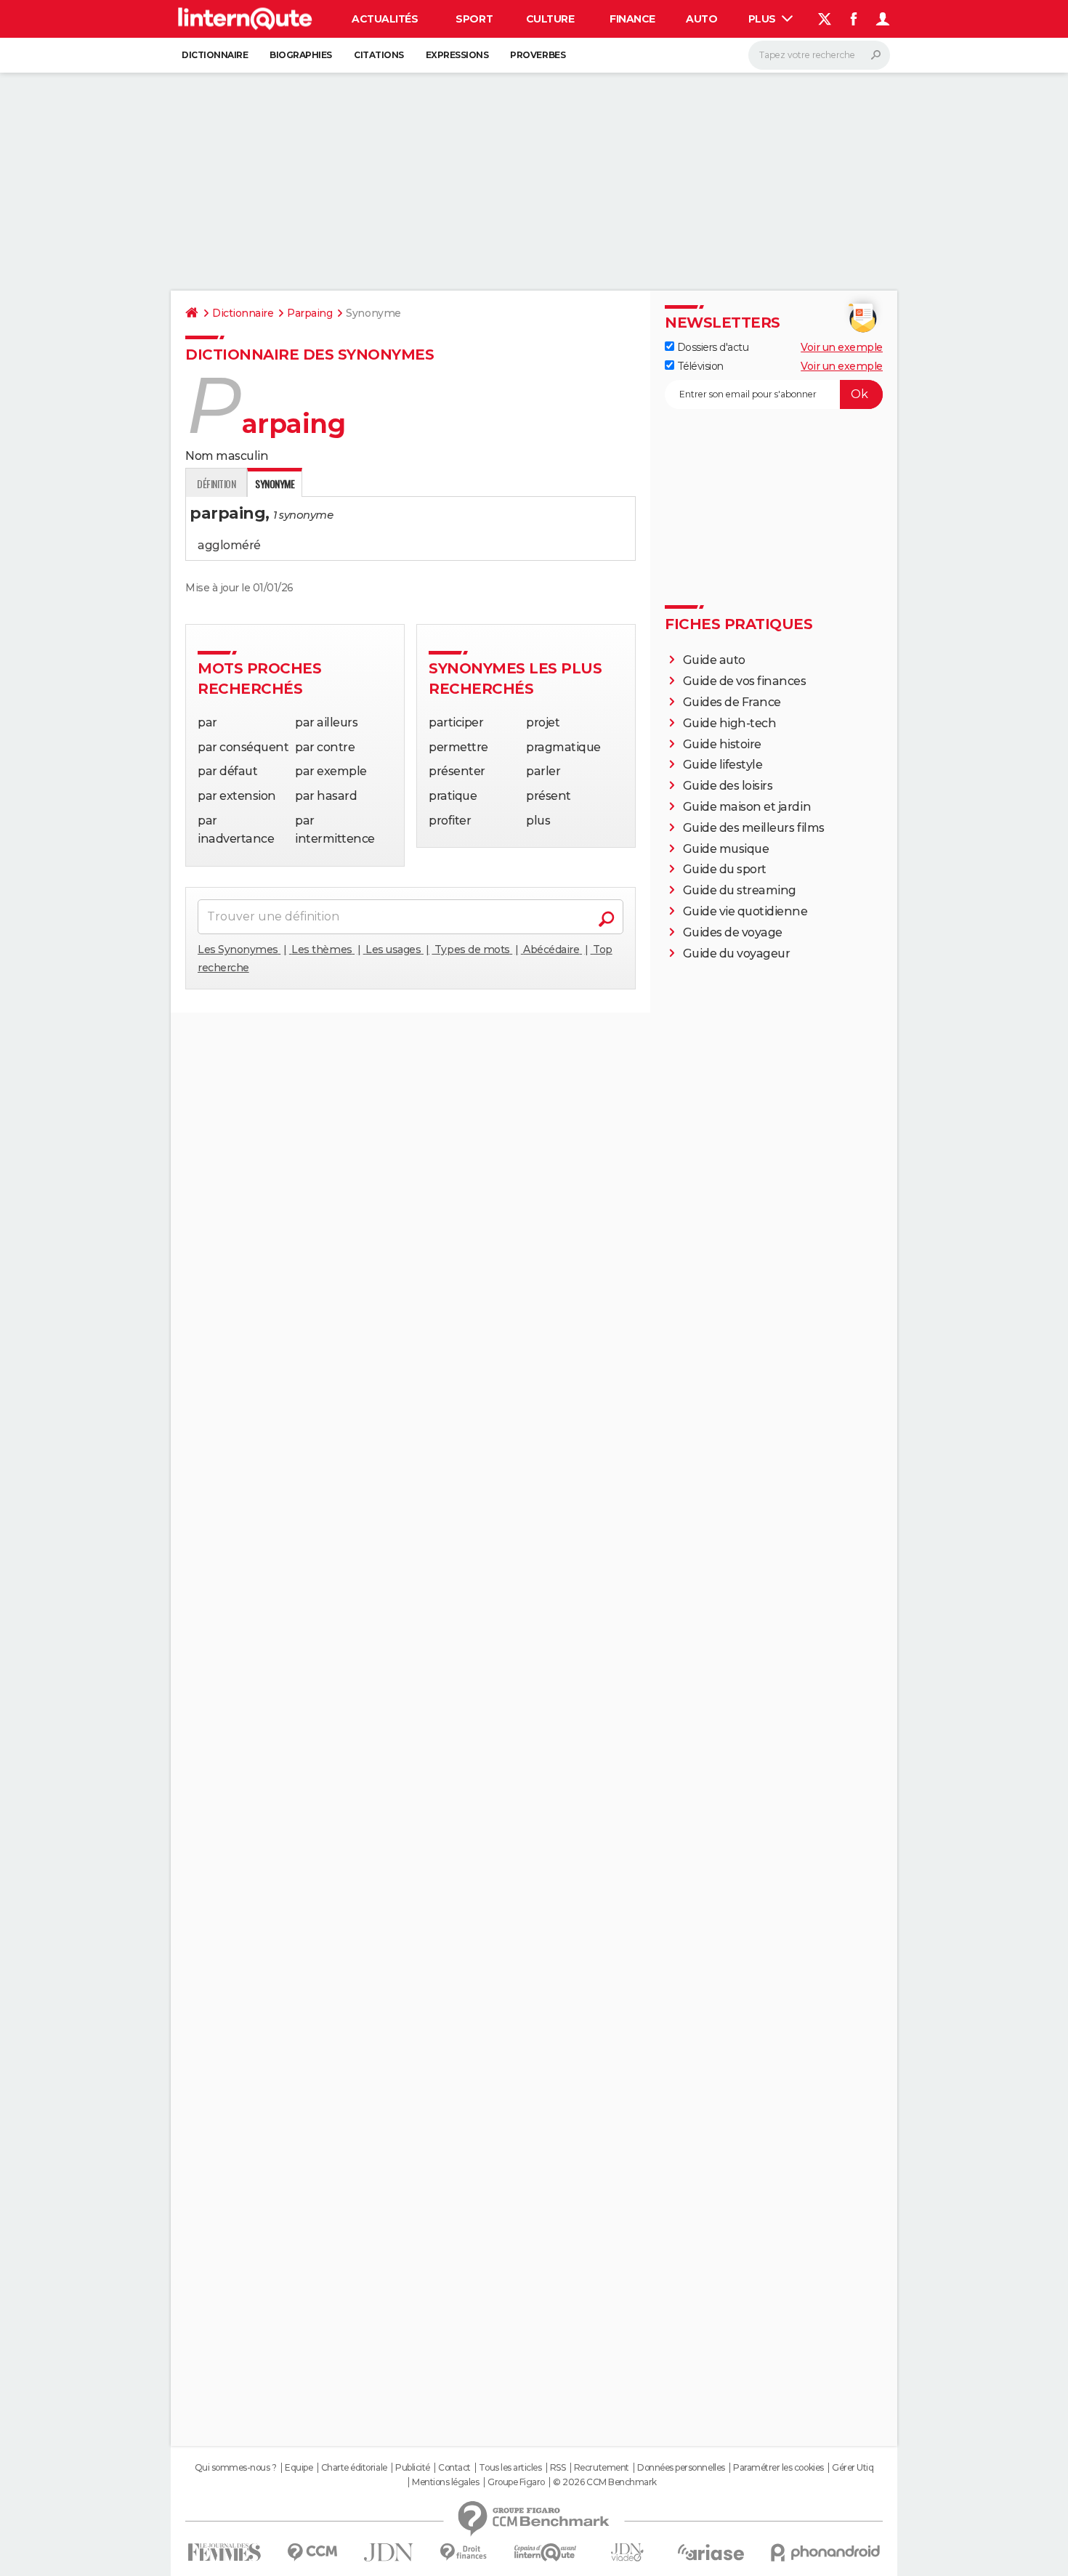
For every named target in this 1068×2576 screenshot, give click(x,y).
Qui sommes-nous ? (236, 2468)
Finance (632, 19)
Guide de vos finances (745, 681)
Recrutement (602, 2468)
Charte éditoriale (354, 2468)
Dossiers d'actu (711, 347)
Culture (550, 19)
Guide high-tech (730, 723)
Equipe (299, 2468)
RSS (558, 2468)
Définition (216, 483)
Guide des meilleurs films (754, 828)
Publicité (413, 2468)
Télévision (699, 366)
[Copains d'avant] (545, 2552)
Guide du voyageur (737, 953)
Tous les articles (510, 2468)
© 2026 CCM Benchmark (604, 2482)
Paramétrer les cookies (778, 2468)
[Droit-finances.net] (464, 2552)
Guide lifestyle (723, 765)
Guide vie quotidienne (745, 911)
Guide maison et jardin (747, 807)
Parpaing (310, 313)
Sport (474, 19)
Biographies (301, 55)
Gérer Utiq (853, 2468)
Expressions (457, 55)
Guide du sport (725, 869)
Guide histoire (722, 744)
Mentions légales (445, 2482)
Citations (379, 55)
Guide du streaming (740, 890)
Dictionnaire (215, 55)
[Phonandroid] (826, 2552)
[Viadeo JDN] (627, 2552)
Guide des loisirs (728, 786)
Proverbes (538, 55)
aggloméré (229, 545)
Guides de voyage (733, 932)
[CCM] (312, 2552)
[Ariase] (711, 2552)
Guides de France (732, 702)
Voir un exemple (842, 347)
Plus (764, 19)
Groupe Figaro (516, 2482)
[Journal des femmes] (224, 2552)
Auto (701, 19)
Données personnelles (681, 2468)
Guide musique (726, 849)
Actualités (385, 19)
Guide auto (714, 660)
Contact (454, 2468)
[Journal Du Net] (389, 2552)
